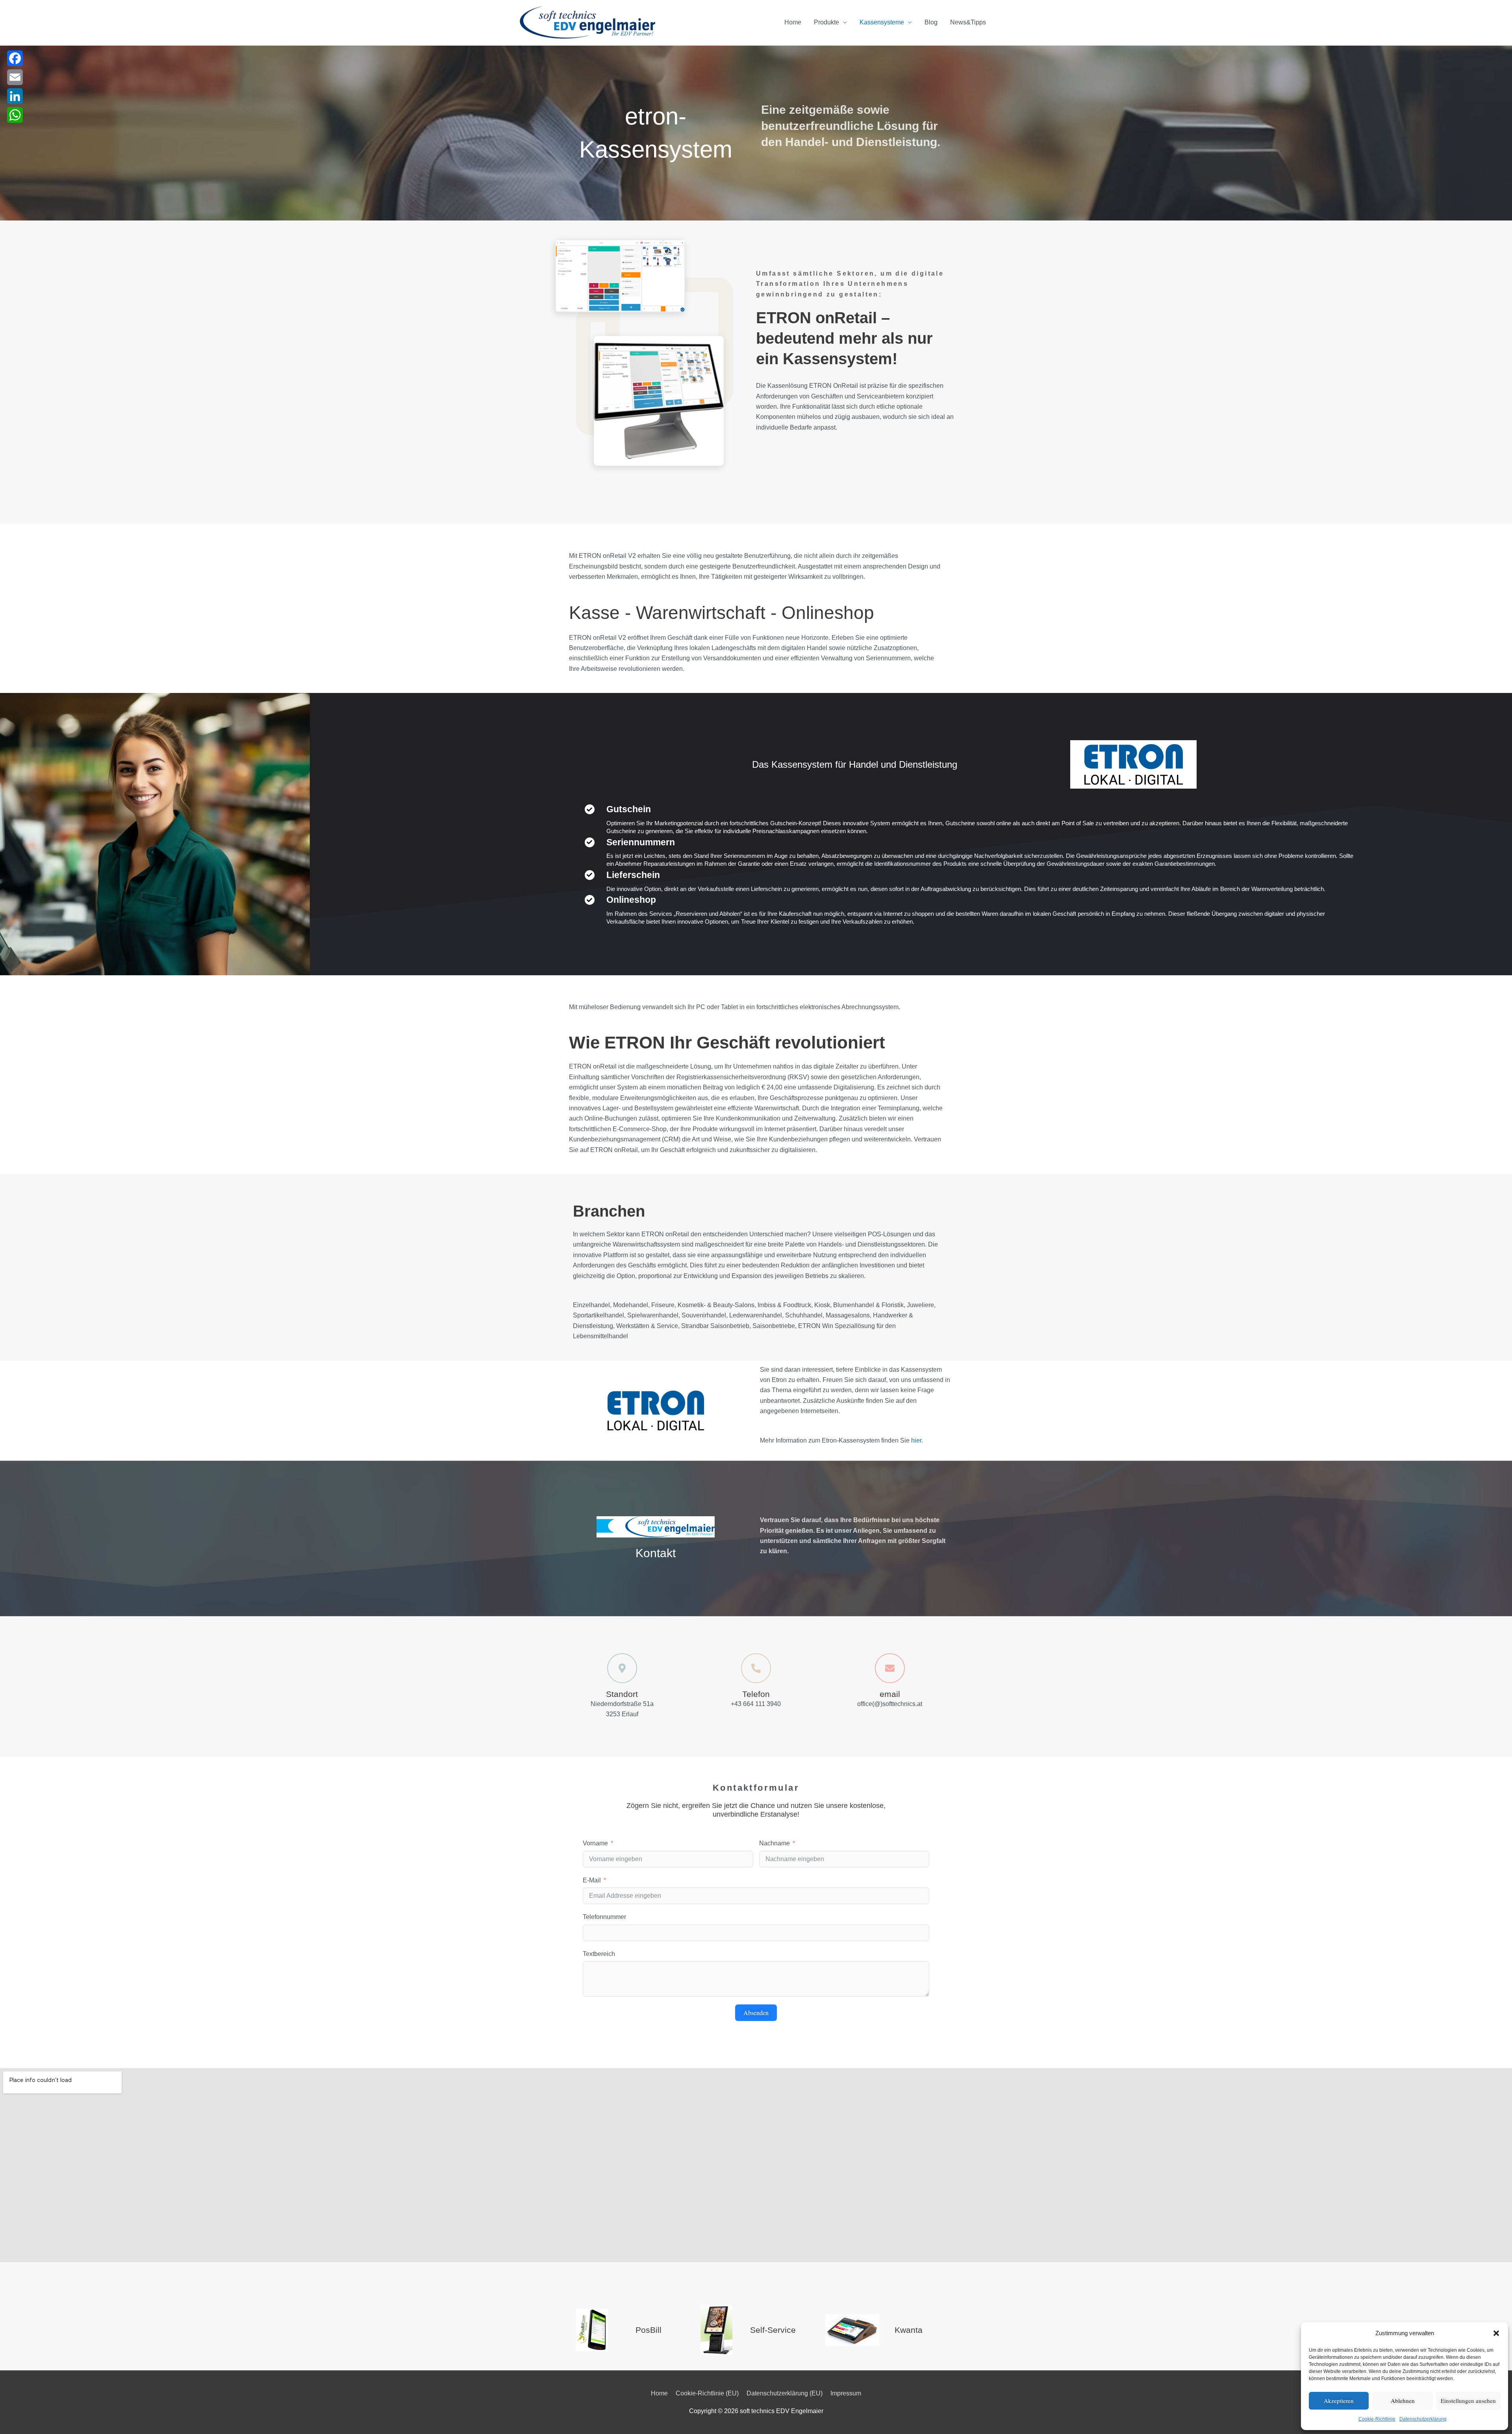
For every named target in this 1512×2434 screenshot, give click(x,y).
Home (793, 22)
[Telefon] (756, 1668)
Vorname (595, 1843)
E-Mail (592, 1880)
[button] (1496, 2333)
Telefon (756, 1694)
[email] (890, 1668)
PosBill (649, 2330)
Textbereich (599, 1954)
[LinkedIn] (15, 96)
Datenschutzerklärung (1423, 2419)
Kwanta (909, 2330)
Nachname (775, 1843)
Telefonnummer (604, 1917)
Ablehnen (1403, 2401)
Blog (931, 22)
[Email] (15, 77)
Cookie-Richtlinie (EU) (707, 2393)
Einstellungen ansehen (1468, 2401)
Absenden (756, 2013)
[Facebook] (15, 58)
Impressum (846, 2393)
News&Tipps (968, 22)
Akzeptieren (1339, 2401)
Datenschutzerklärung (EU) (785, 2393)
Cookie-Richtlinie (1377, 2419)
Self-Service (773, 2330)
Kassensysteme (882, 22)
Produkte (826, 22)
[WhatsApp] (15, 115)
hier (916, 1440)
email (890, 1694)
